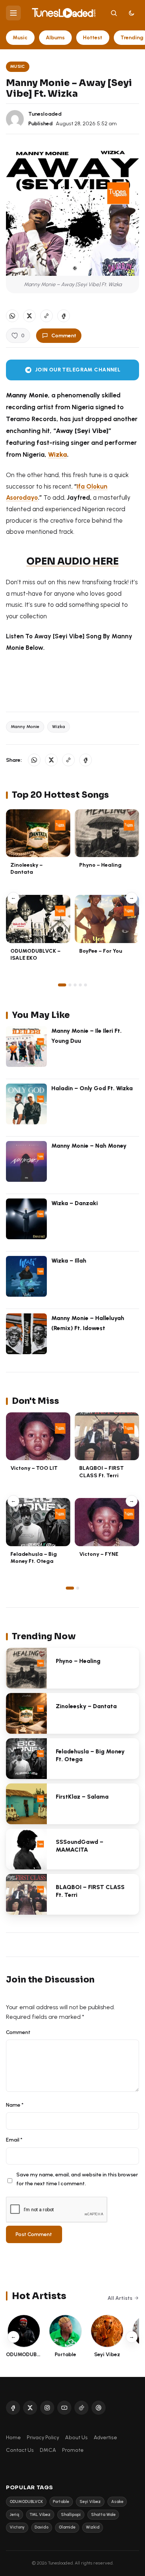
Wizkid (93, 2527)
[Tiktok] (81, 2408)
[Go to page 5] (86, 985)
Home (13, 2437)
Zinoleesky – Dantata (27, 868)
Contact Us (20, 2450)
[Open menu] (13, 13)
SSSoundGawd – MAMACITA (80, 1846)
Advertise (105, 2437)
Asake (117, 2502)
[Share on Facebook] (64, 316)
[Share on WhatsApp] (12, 316)
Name (15, 2105)
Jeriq (14, 2515)
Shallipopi (71, 2515)
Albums (55, 37)
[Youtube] (64, 2408)
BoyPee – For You (101, 951)
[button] (46, 316)
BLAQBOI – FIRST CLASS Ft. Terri (101, 1471)
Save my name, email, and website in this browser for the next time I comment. (77, 2179)
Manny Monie (25, 727)
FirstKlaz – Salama (82, 1797)
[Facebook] (13, 2408)
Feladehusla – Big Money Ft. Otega (34, 1557)
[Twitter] (30, 2408)
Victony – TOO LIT (34, 1468)
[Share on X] (29, 316)
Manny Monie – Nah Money (89, 1146)
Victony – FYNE (99, 1554)
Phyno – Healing (100, 865)
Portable (61, 2502)
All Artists (120, 2298)
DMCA (48, 2450)
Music (20, 37)
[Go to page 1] (62, 985)
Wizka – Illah (69, 1261)
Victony (17, 2527)
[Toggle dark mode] (132, 13)
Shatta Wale (103, 2515)
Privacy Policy (43, 2437)
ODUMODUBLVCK (26, 2502)
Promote (73, 2450)
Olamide (67, 2527)
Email (14, 2140)
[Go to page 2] (70, 985)
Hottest (93, 37)
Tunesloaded (45, 114)
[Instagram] (47, 2408)
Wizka (57, 454)
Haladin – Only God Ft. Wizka (92, 1088)
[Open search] (114, 13)
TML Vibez (40, 2515)
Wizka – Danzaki (75, 1203)
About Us (76, 2437)
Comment (64, 335)
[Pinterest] (99, 2408)
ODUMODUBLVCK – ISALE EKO (36, 954)
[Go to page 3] (75, 985)
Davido (41, 2527)
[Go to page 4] (80, 985)
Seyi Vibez (90, 2502)
